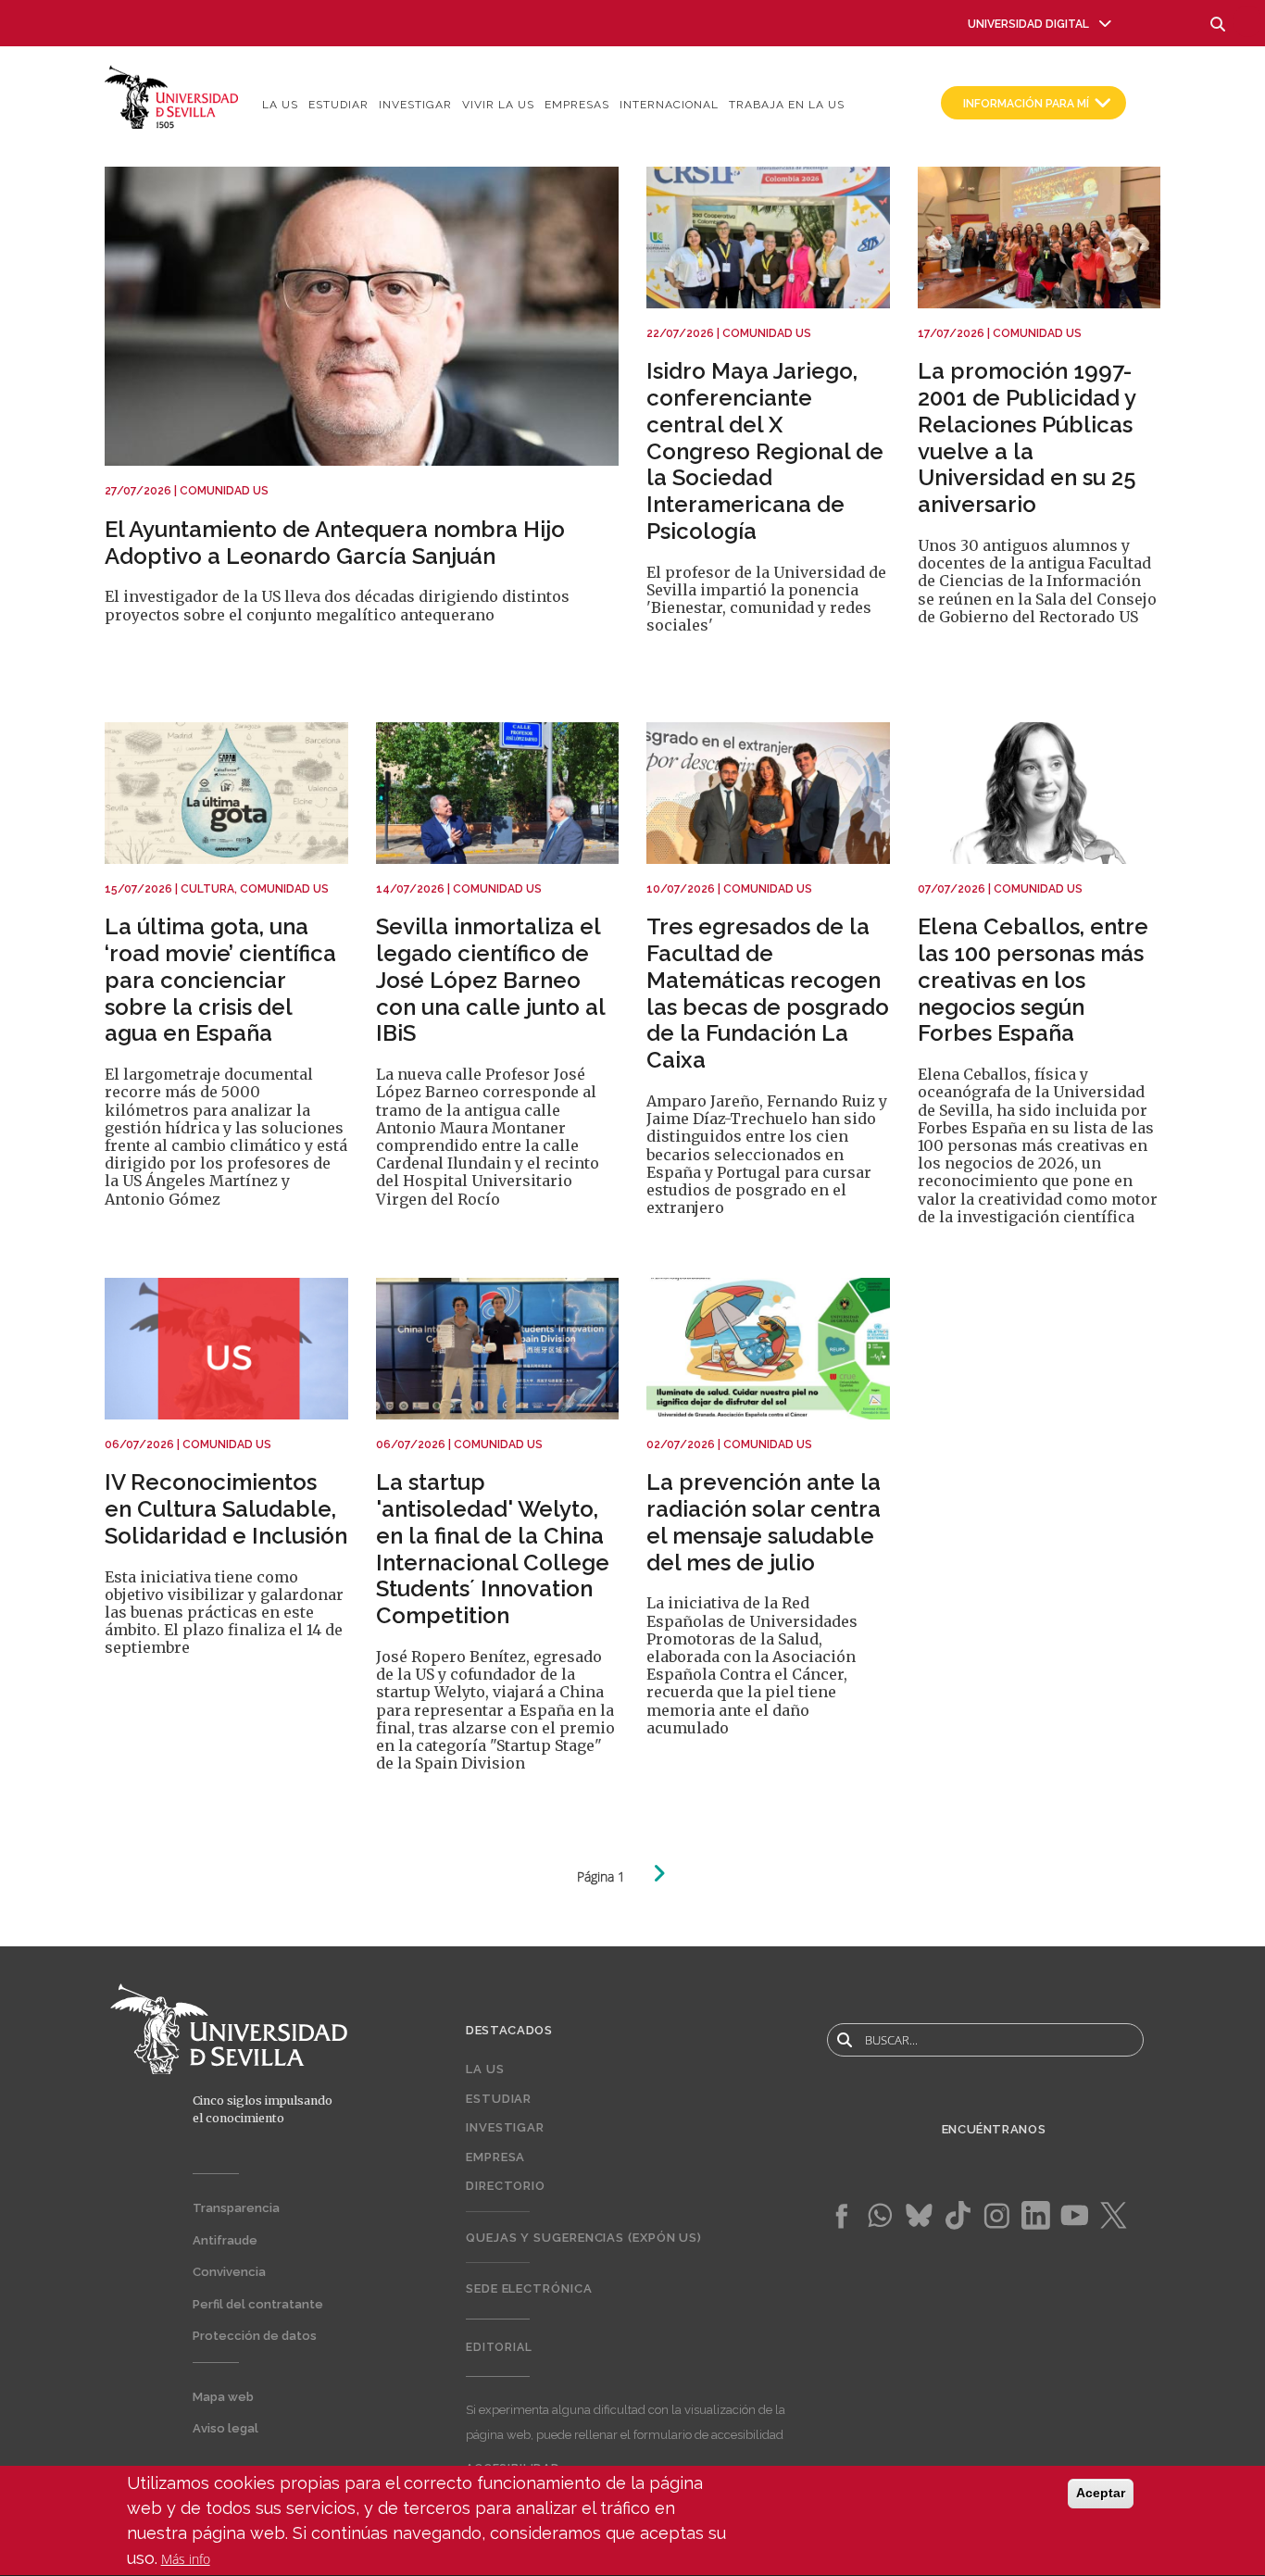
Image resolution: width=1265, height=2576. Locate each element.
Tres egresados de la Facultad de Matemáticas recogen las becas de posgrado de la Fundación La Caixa (768, 993)
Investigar (415, 105)
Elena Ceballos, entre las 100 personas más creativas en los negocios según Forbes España (1033, 980)
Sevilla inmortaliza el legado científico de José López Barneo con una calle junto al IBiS (490, 980)
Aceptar (1101, 2493)
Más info (186, 2559)
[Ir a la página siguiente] (659, 1874)
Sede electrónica (529, 2288)
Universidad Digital (1028, 24)
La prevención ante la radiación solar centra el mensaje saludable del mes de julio (764, 1522)
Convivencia (229, 2272)
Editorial (499, 2347)
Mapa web (223, 2397)
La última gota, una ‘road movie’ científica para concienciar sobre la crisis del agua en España (220, 980)
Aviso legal (225, 2428)
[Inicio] (172, 96)
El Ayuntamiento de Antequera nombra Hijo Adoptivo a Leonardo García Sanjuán (335, 543)
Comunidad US (224, 491)
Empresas (577, 105)
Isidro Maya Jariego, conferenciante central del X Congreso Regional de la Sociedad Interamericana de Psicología (765, 451)
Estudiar (338, 105)
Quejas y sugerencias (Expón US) (584, 2238)
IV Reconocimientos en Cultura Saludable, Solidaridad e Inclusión (226, 1509)
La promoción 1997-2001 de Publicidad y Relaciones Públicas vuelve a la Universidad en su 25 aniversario (1027, 438)
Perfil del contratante (258, 2304)
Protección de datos (255, 2336)
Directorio (506, 2186)
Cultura (207, 889)
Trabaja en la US (787, 105)
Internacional (669, 105)
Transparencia (236, 2208)
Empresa (495, 2157)
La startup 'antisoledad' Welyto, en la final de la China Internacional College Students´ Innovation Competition (493, 1549)
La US (280, 105)
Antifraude (225, 2240)
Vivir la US (498, 105)
